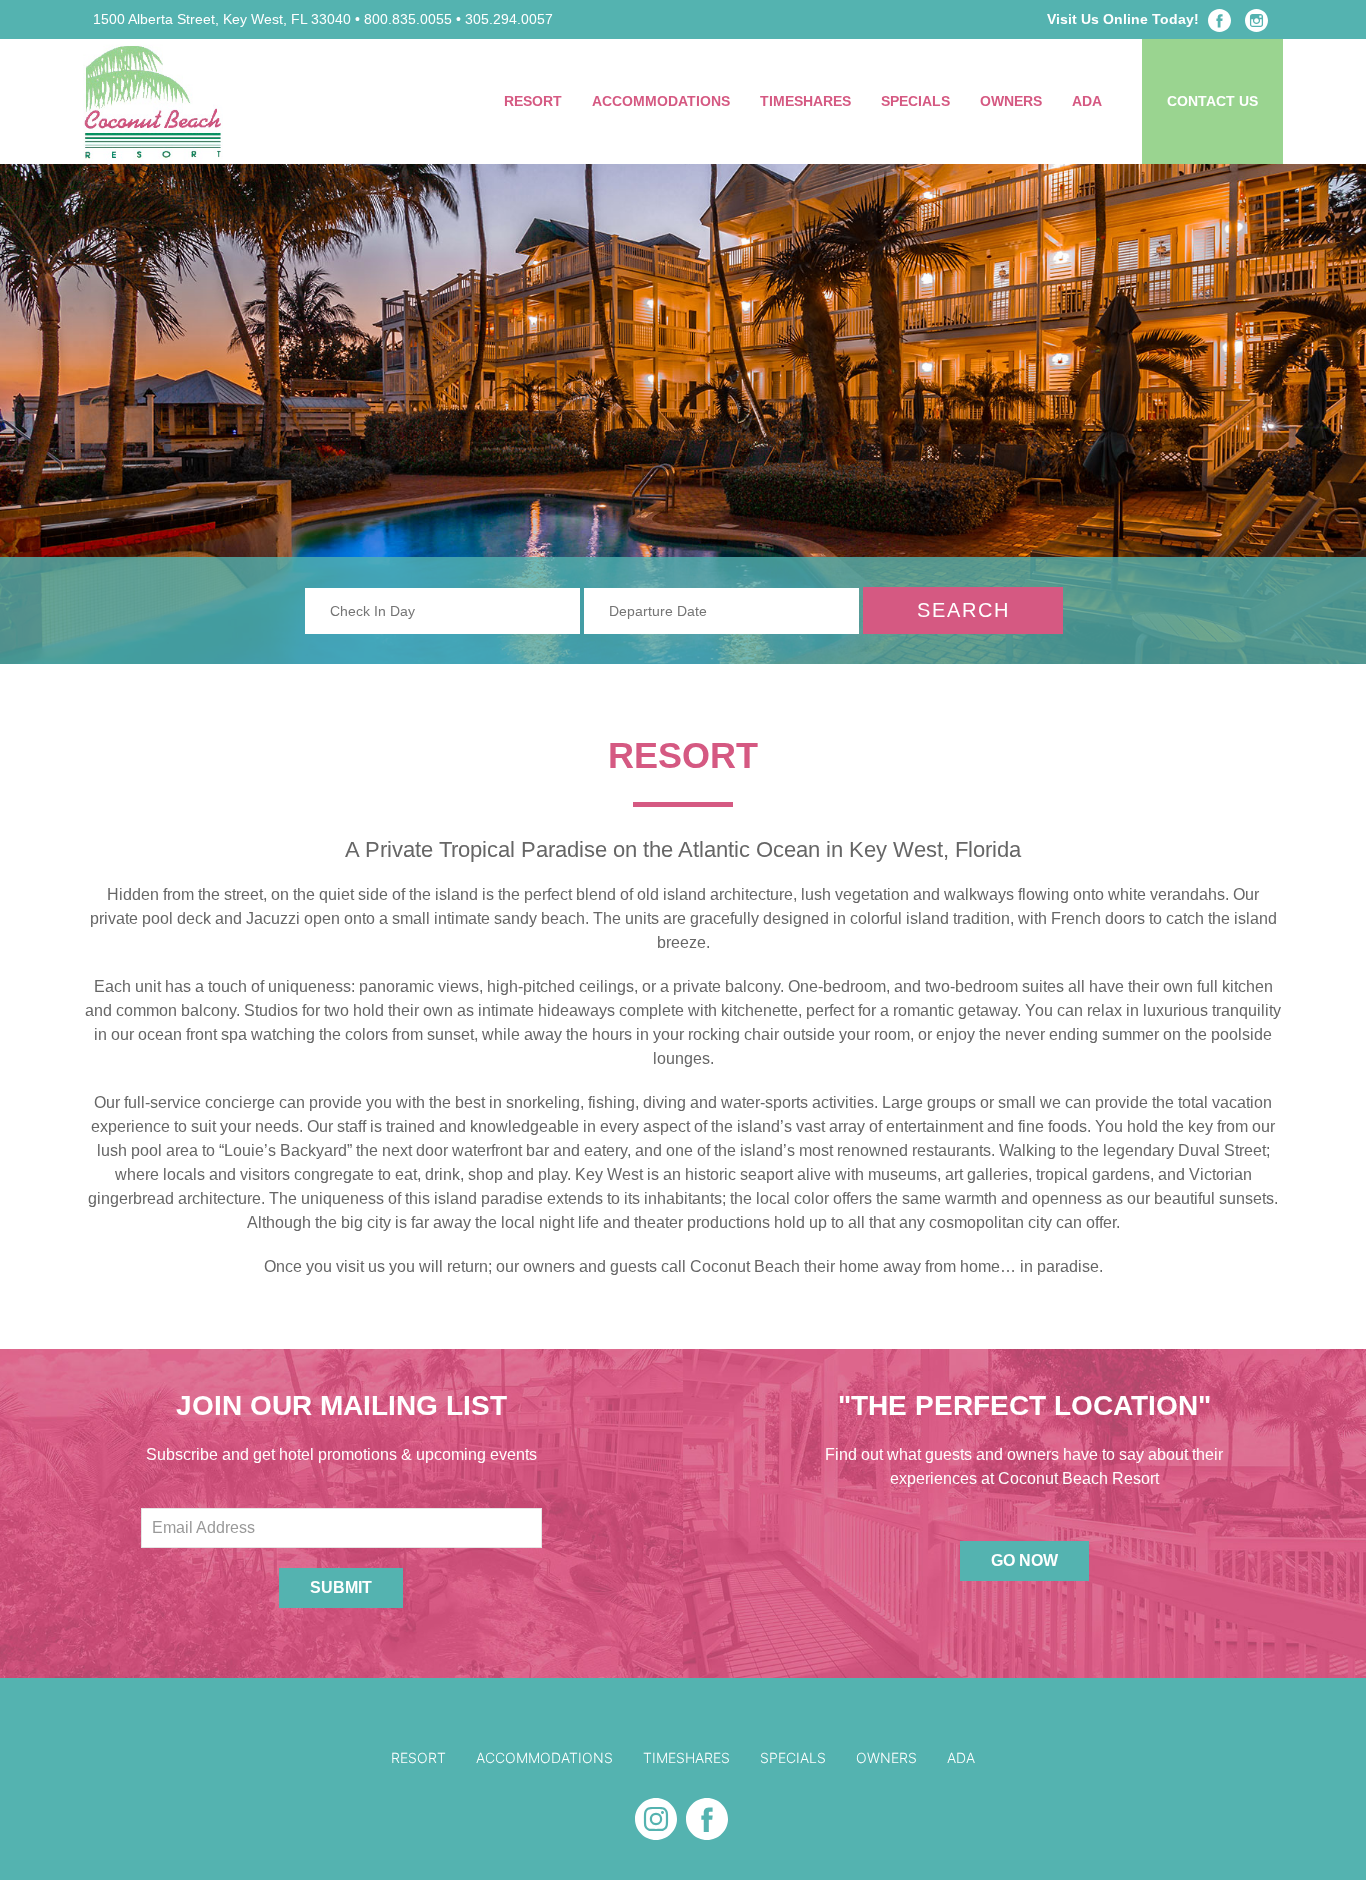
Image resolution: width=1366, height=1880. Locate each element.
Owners (1011, 101)
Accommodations (661, 101)
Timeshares (805, 101)
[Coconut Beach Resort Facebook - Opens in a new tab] (1219, 19)
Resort (533, 101)
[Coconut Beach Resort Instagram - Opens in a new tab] (1256, 19)
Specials (915, 101)
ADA (1087, 101)
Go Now (1024, 1560)
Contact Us (1212, 101)
